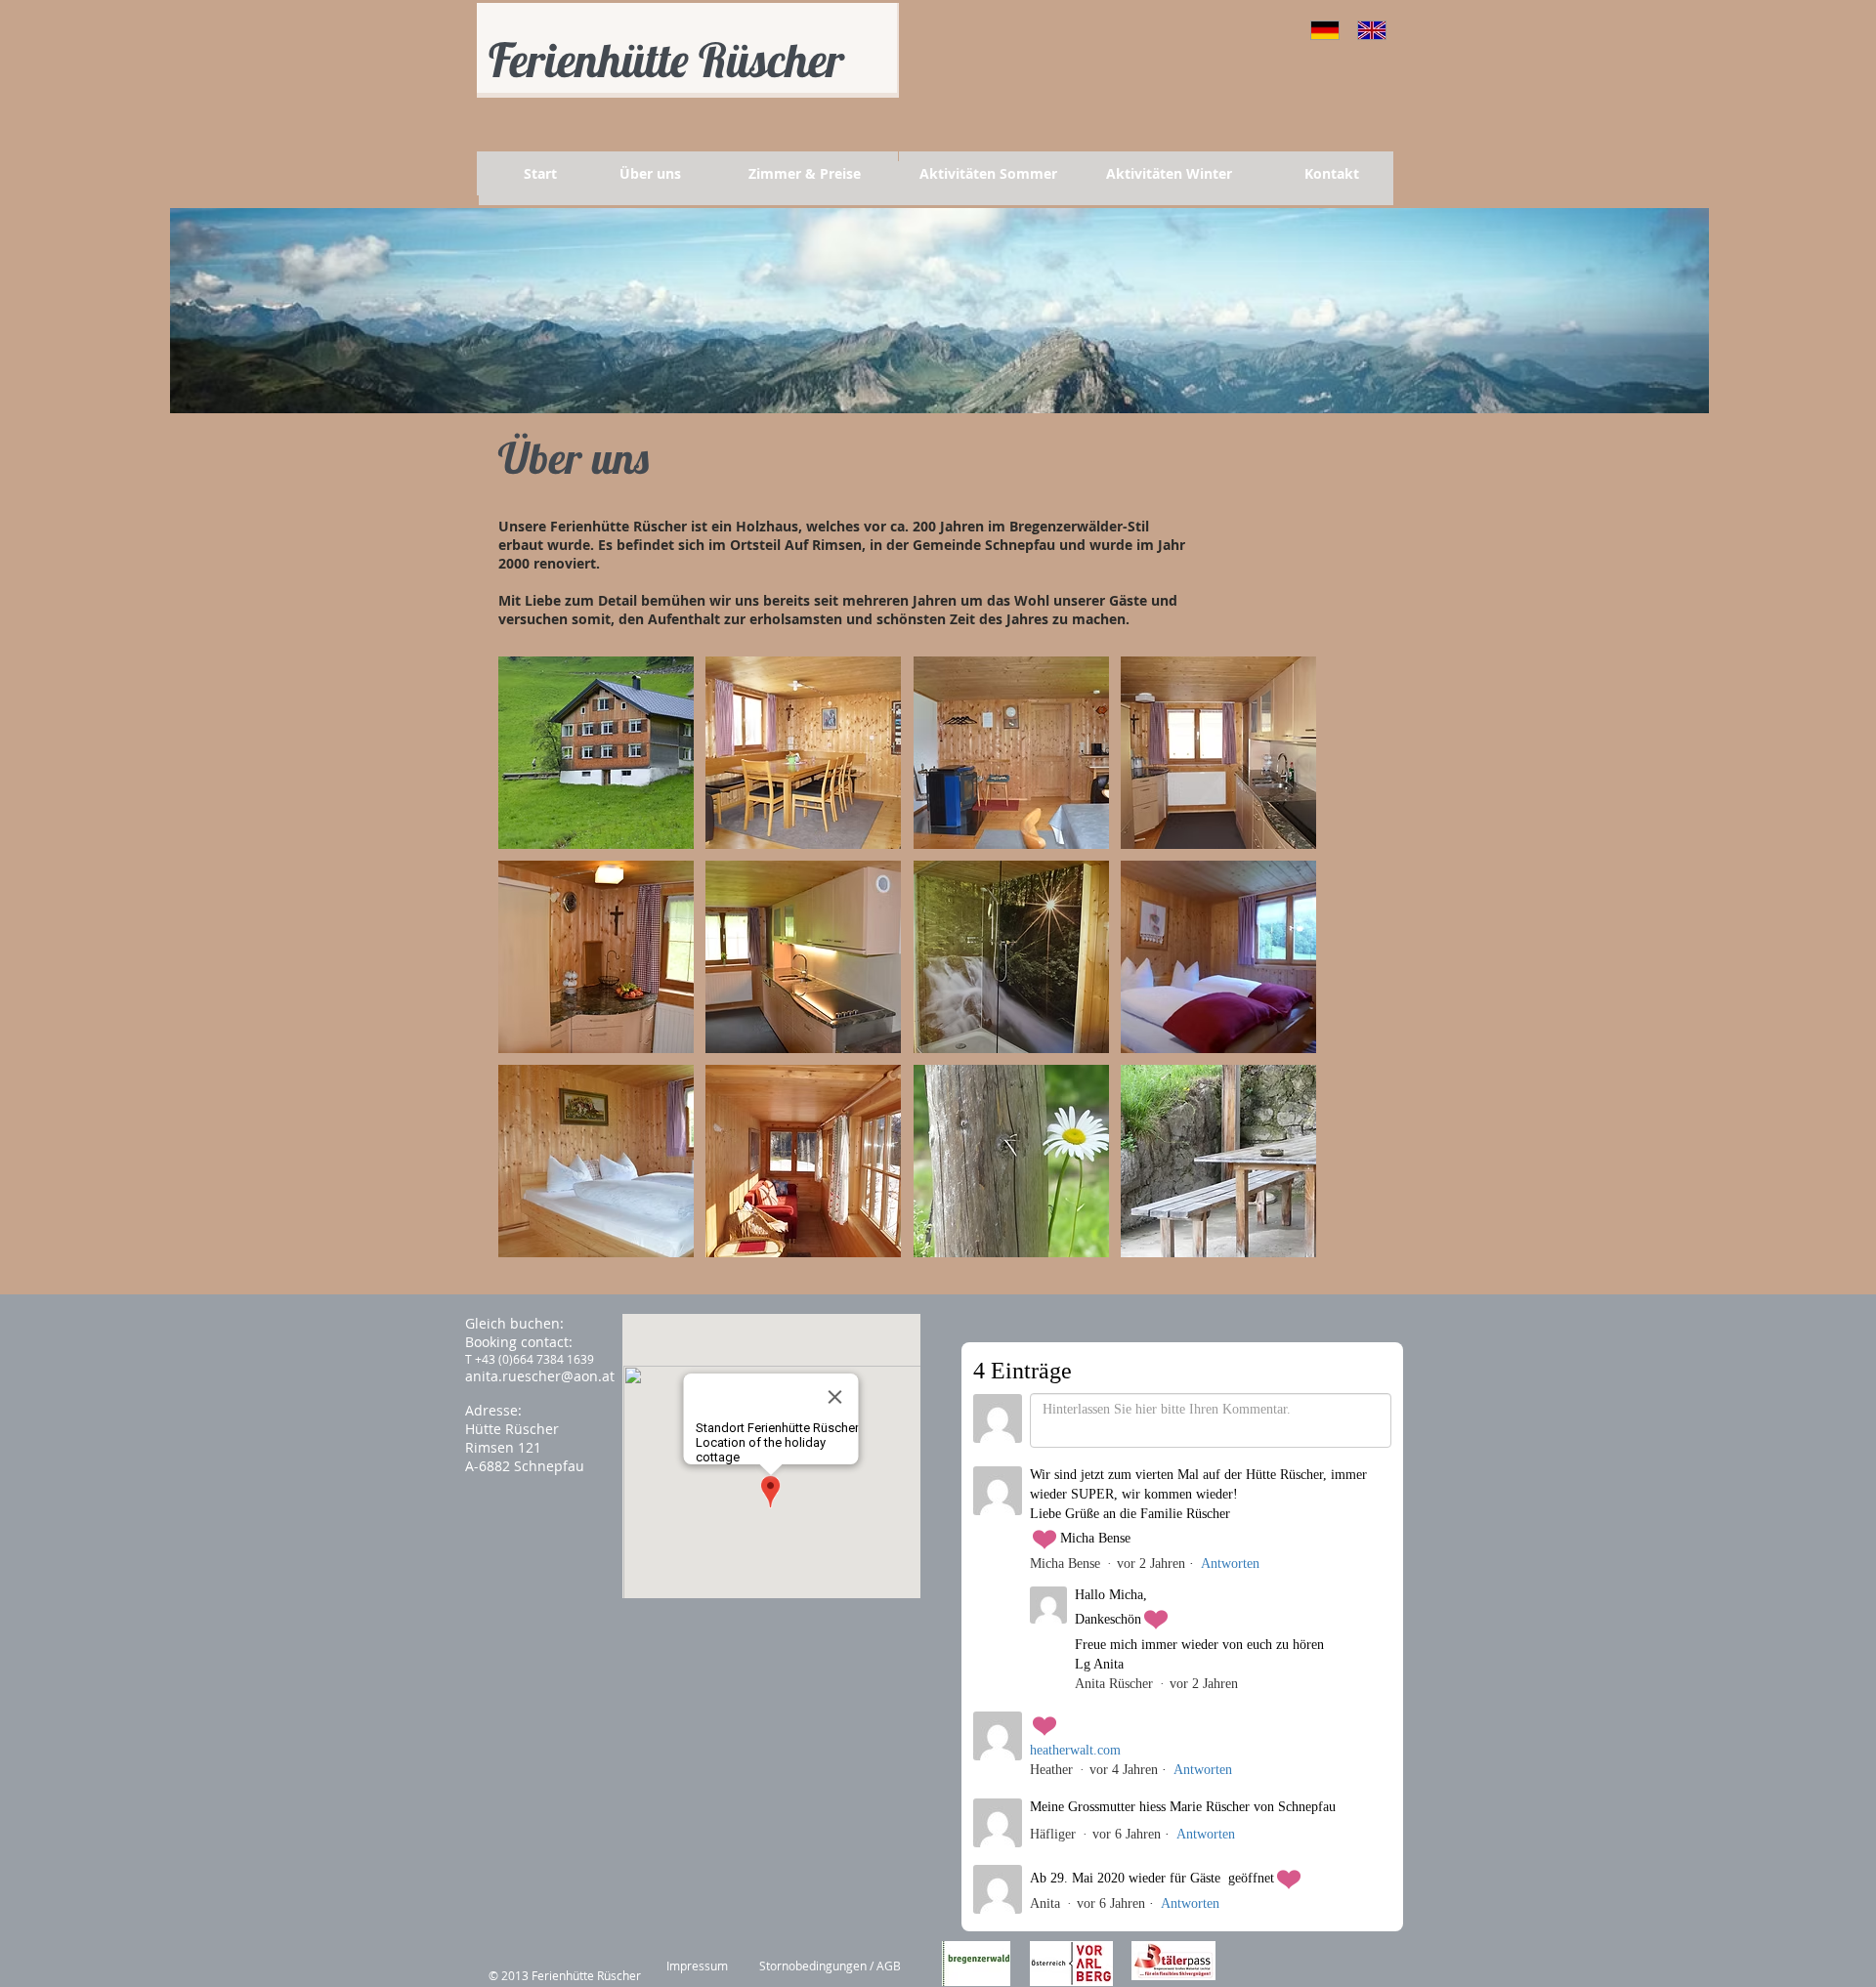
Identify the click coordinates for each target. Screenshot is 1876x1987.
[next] (1280, 968)
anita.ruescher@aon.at (540, 1376)
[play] (1275, 1241)
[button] (596, 753)
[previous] (534, 968)
